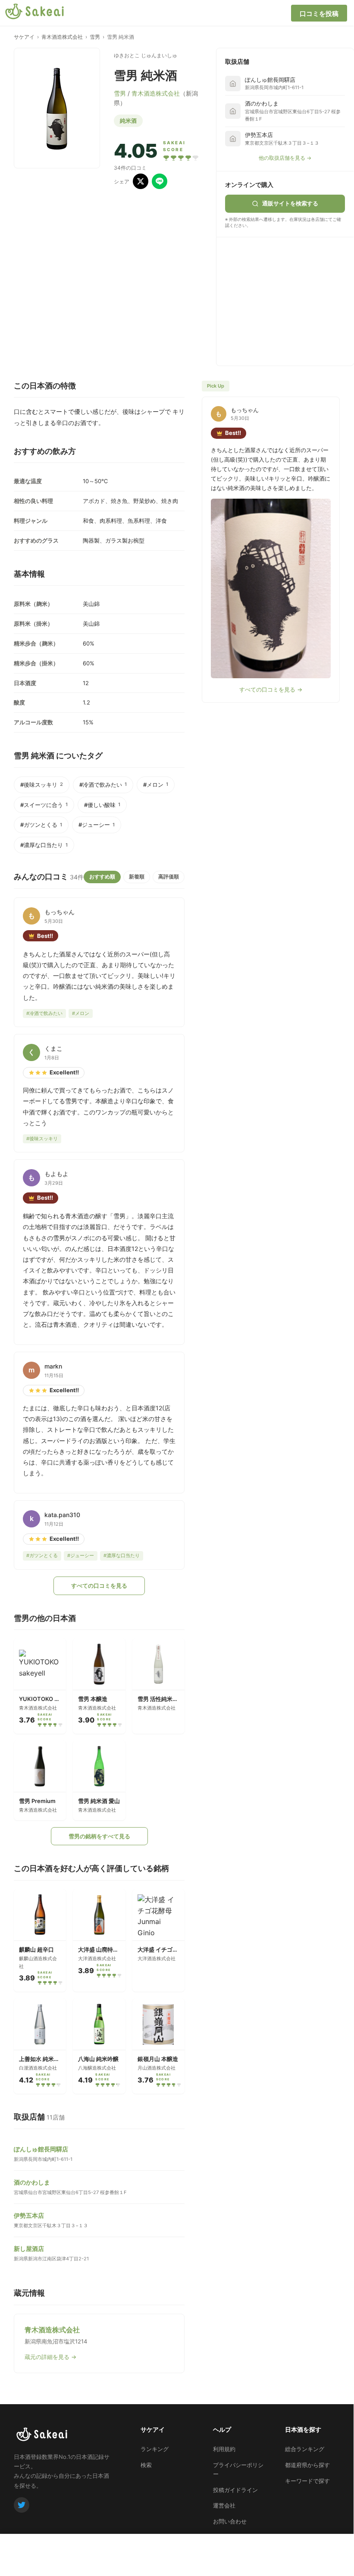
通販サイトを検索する (290, 203)
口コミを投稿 (319, 14)
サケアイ (24, 37)
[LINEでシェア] (160, 181)
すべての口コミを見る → (271, 689)
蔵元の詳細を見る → (50, 2357)
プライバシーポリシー (238, 2469)
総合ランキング (305, 2449)
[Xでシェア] (141, 181)
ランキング (155, 2449)
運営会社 (224, 2505)
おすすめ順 (102, 877)
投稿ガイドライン (235, 2490)
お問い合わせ (230, 2521)
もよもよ (56, 1174)
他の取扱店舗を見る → (285, 158)
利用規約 (224, 2449)
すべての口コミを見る (99, 1586)
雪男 (95, 37)
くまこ (53, 1048)
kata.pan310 (62, 1515)
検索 (146, 2465)
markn (53, 1366)
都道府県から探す (307, 2465)
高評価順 (169, 877)
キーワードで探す (307, 2481)
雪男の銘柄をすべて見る (99, 1836)
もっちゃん (60, 912)
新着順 (137, 877)
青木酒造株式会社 (62, 37)
